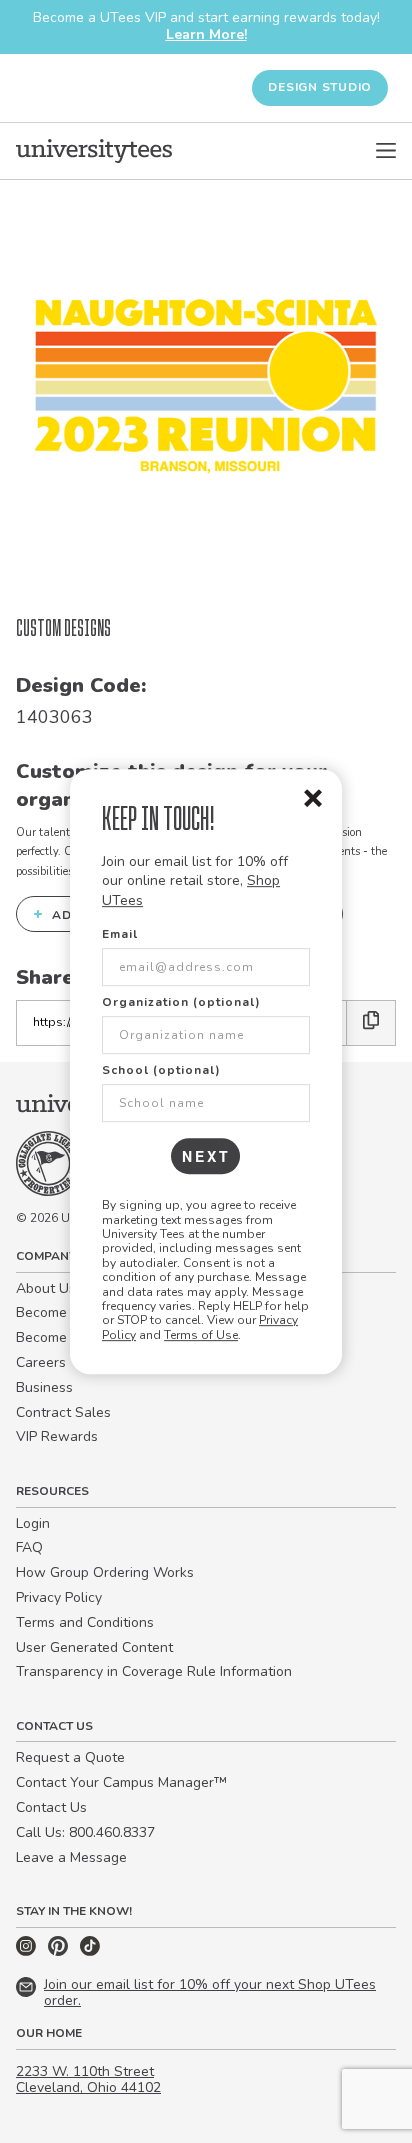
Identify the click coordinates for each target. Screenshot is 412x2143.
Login (33, 1523)
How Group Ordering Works (105, 1572)
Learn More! (206, 34)
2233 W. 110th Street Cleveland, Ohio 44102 (88, 2080)
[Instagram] (28, 1951)
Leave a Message (71, 1857)
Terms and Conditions (85, 1622)
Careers (41, 1362)
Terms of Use (201, 1335)
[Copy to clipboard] (371, 1022)
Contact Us (51, 1807)
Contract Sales (63, 1412)
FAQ (29, 1547)
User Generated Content (94, 1647)
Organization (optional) (181, 1002)
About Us (46, 1288)
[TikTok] (90, 1951)
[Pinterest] (60, 1951)
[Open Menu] (386, 151)
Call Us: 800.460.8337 (85, 1832)
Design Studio (320, 87)
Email (120, 934)
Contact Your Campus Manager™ (121, 1782)
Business (44, 1387)
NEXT (206, 1156)
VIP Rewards (57, 1436)
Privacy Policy (59, 1597)
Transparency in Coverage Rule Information (154, 1671)
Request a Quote (70, 1757)
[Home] (94, 151)
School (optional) (161, 1070)
